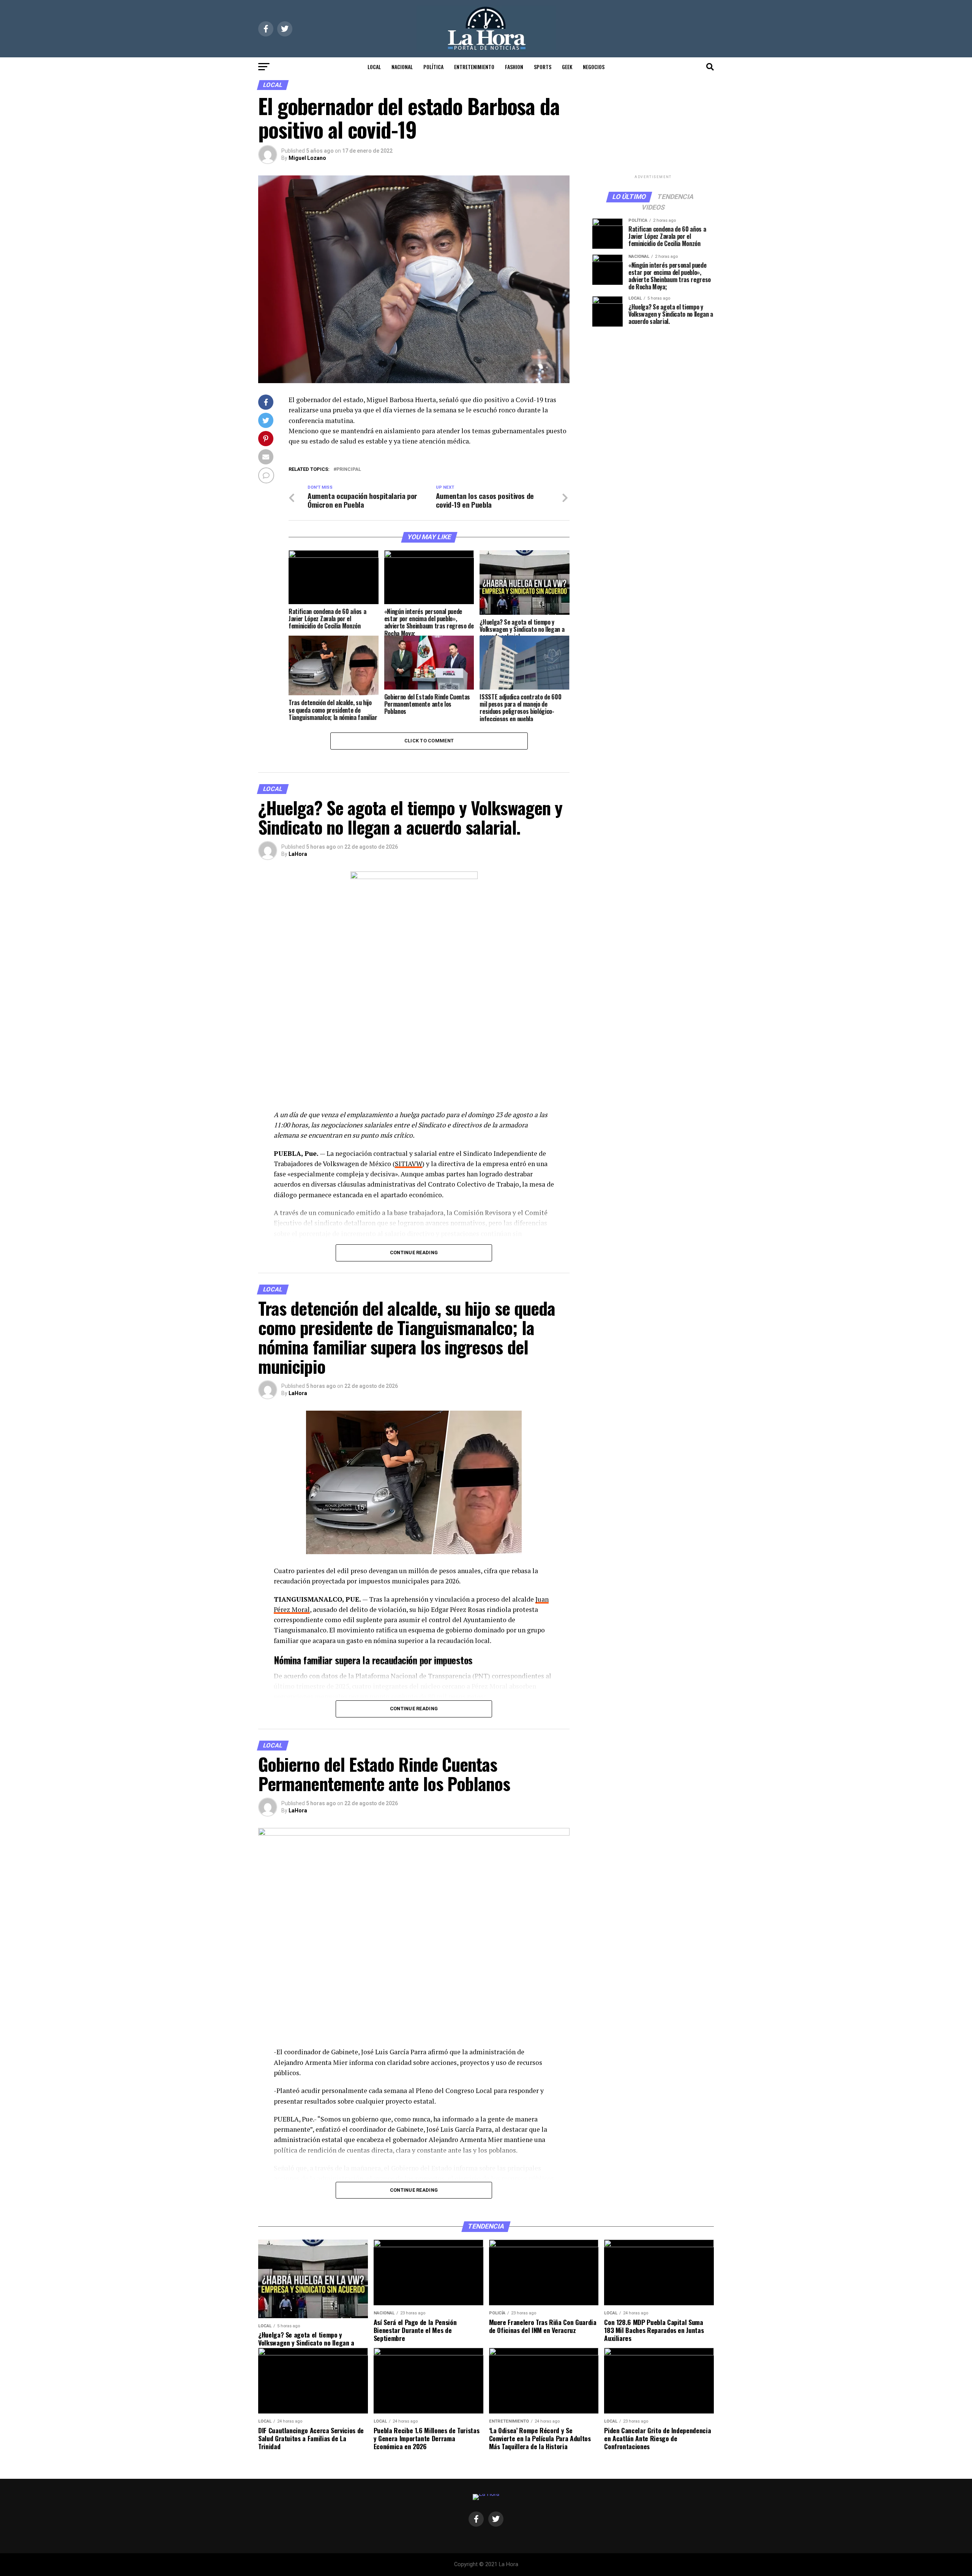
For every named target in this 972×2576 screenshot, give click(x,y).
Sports (543, 67)
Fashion (514, 67)
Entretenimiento (474, 67)
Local (374, 67)
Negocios (594, 67)
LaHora (298, 854)
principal (349, 470)
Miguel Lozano (307, 158)
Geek (567, 67)
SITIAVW (409, 1164)
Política (433, 67)
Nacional (402, 67)
